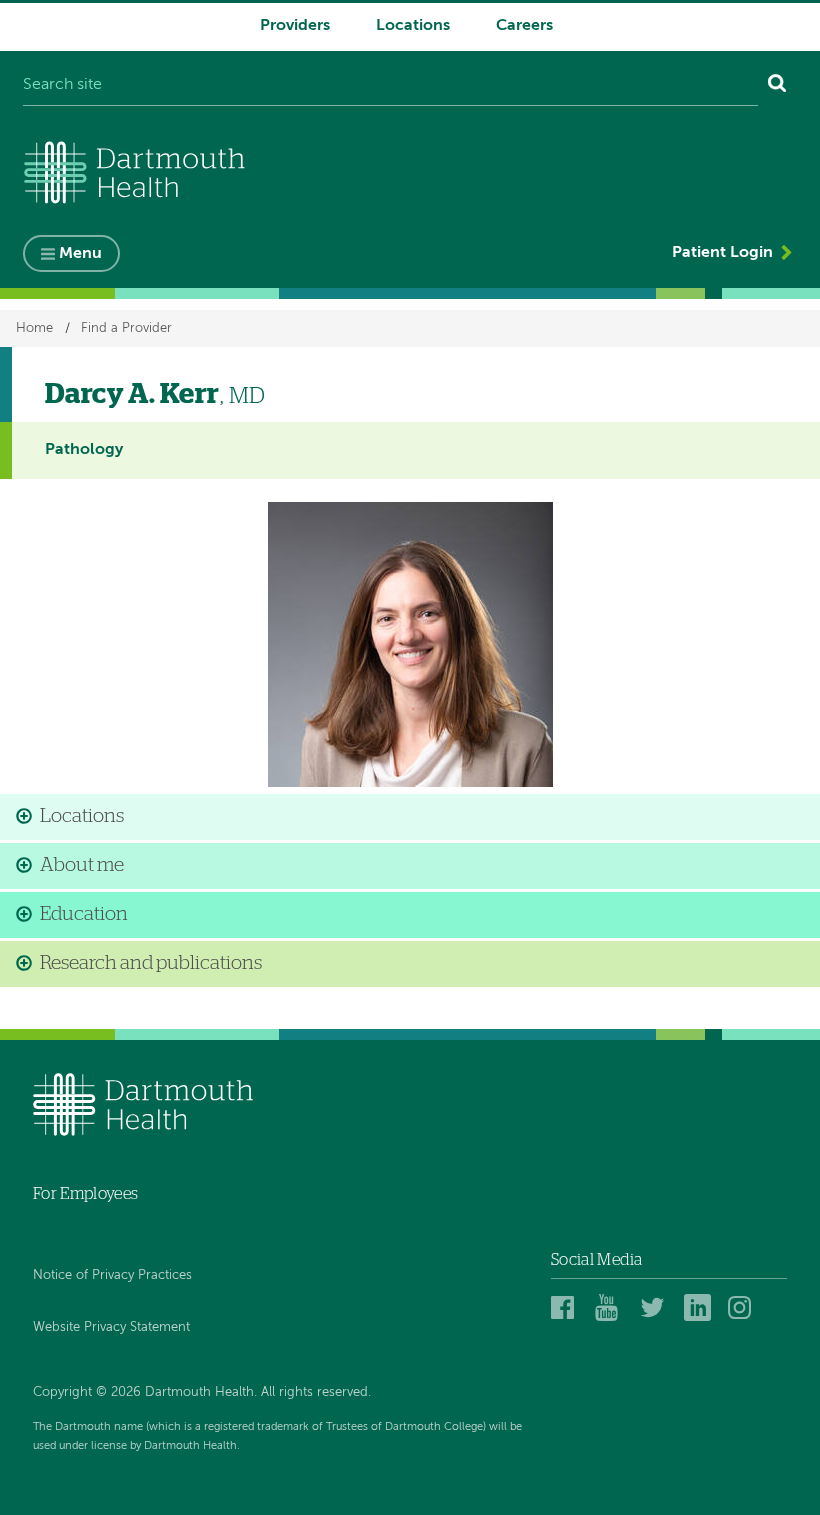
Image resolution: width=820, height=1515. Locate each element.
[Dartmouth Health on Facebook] (567, 1307)
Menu (80, 254)
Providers (295, 26)
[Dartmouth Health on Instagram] (744, 1307)
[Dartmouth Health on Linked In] (700, 1307)
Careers (524, 26)
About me (82, 865)
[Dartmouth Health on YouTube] (611, 1307)
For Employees (85, 1194)
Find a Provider (126, 328)
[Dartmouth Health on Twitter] (656, 1307)
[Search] (777, 86)
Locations (413, 26)
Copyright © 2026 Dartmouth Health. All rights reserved (200, 1392)
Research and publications (151, 963)
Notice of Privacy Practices (112, 1275)
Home (34, 328)
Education (84, 914)
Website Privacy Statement (111, 1327)
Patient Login (722, 253)
